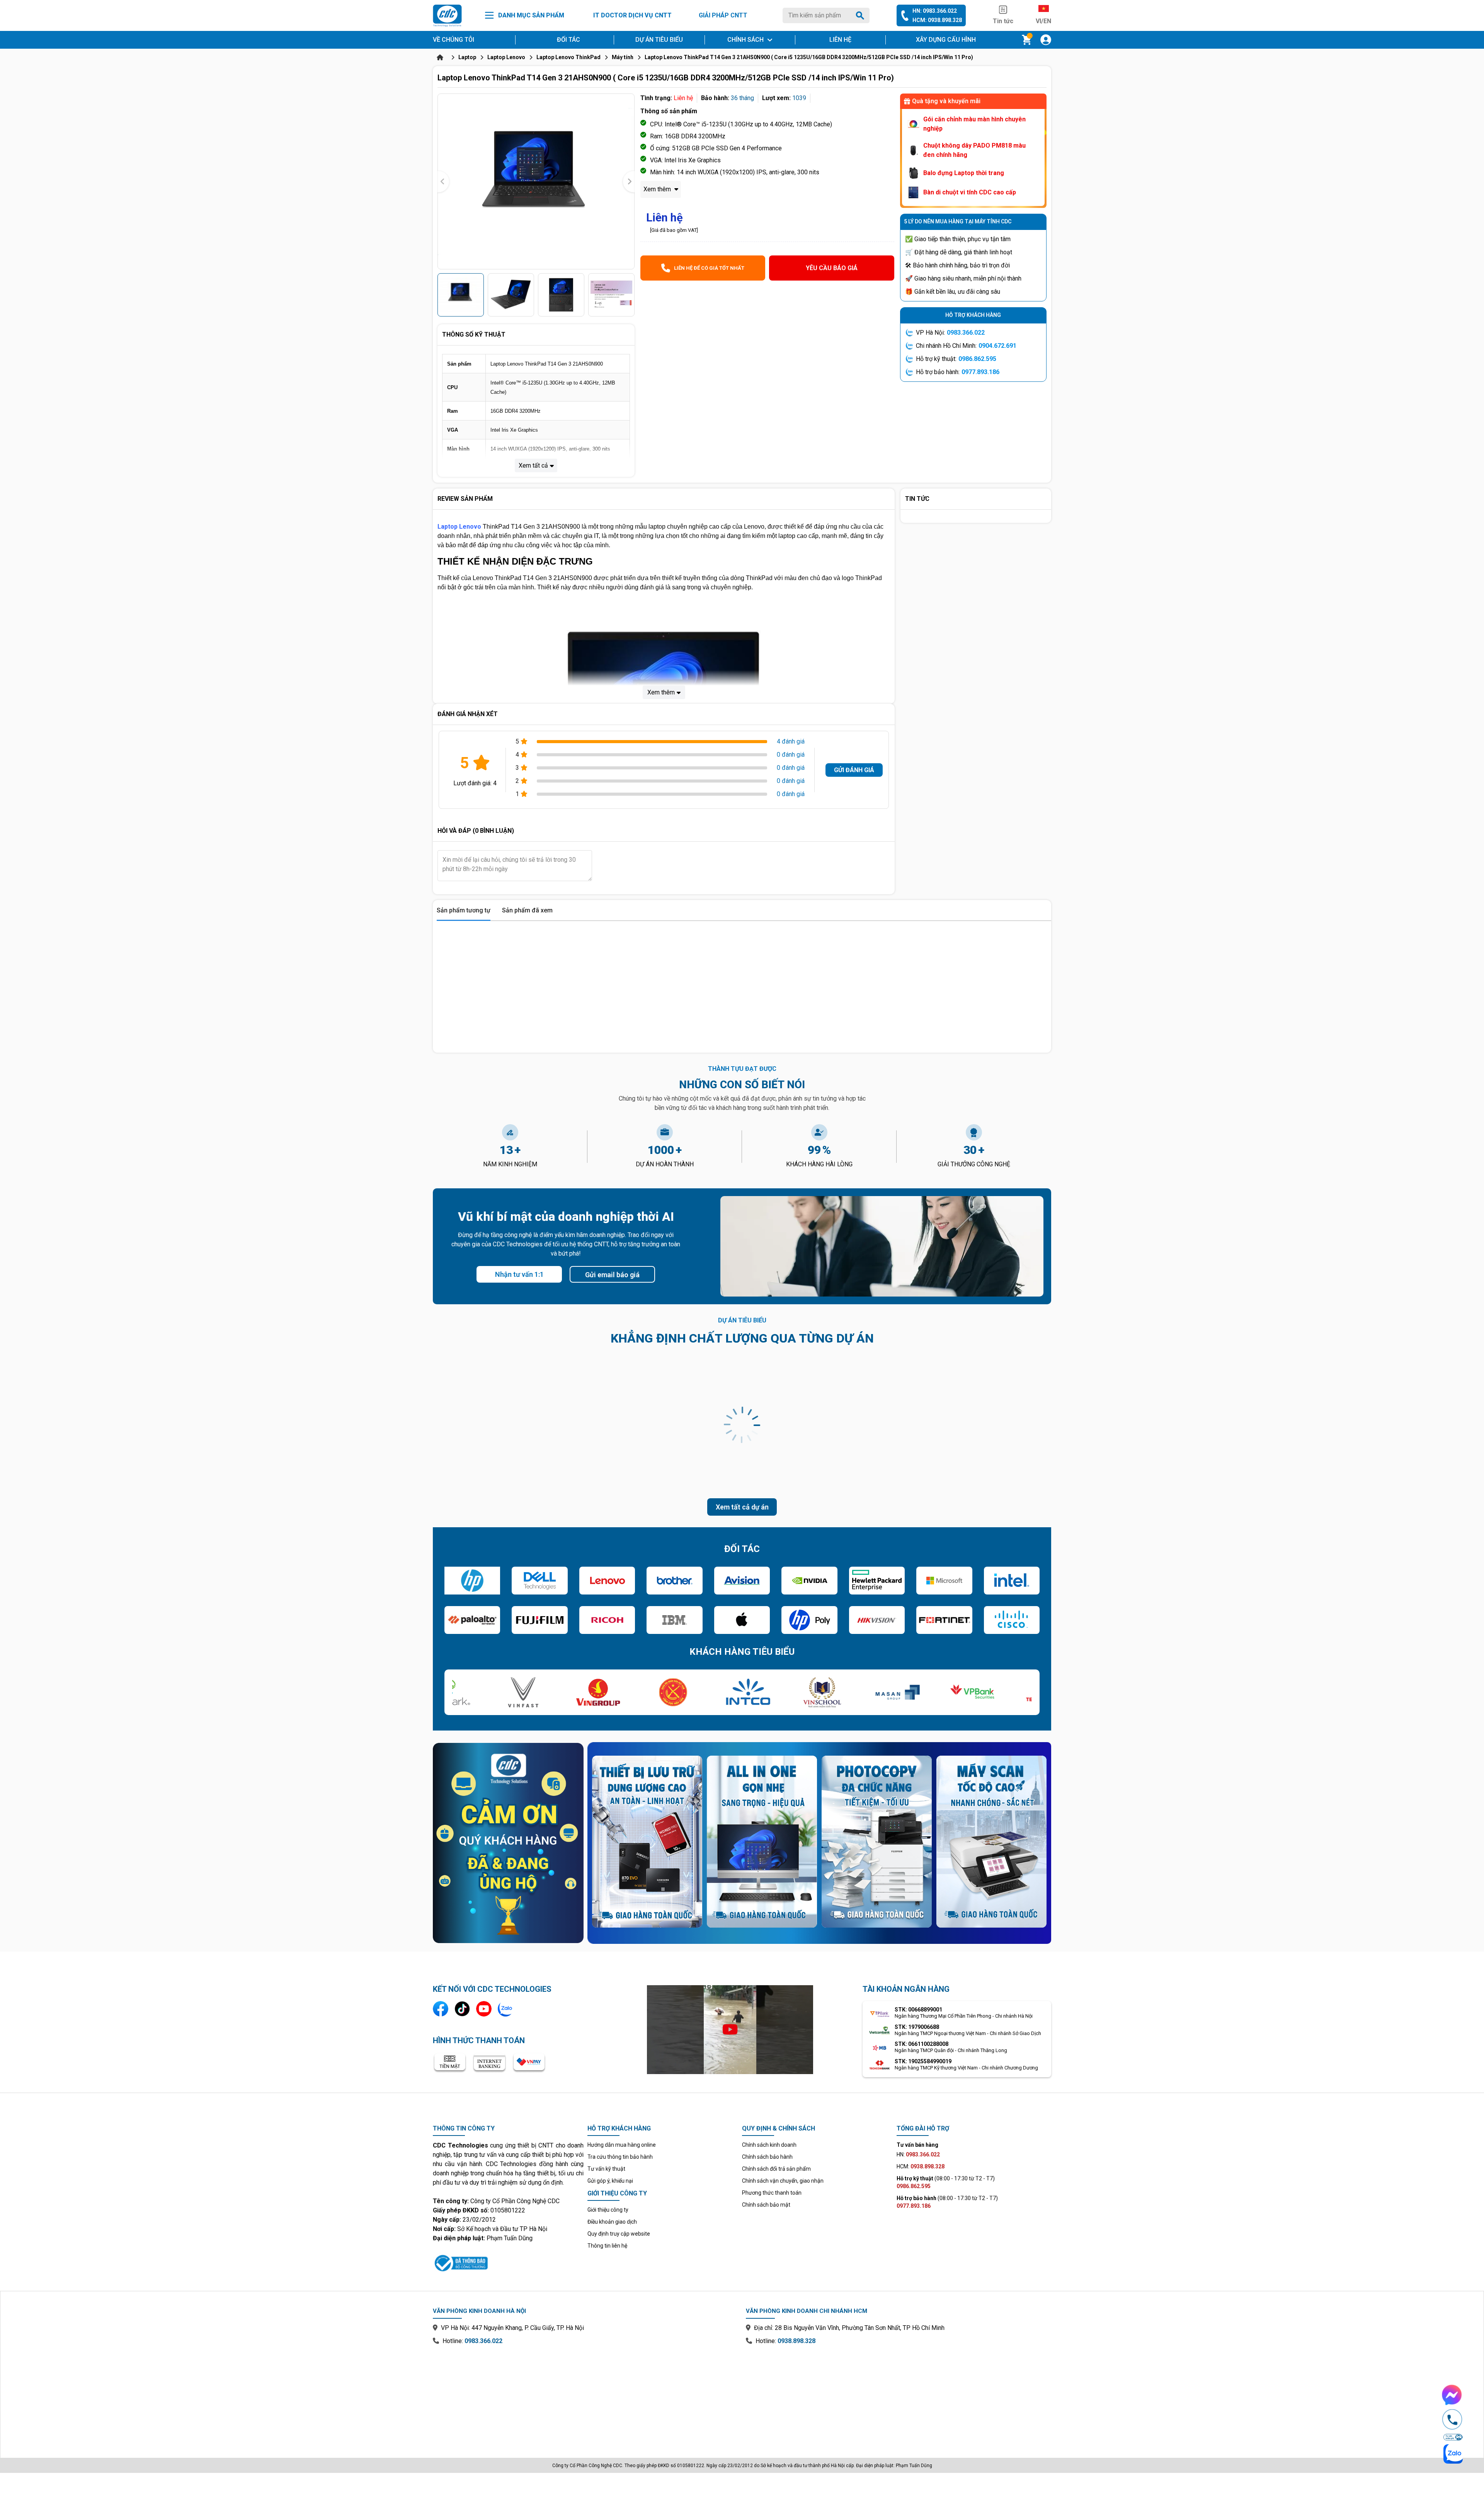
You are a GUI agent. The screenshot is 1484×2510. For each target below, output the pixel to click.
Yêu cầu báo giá (832, 268)
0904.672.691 (997, 346)
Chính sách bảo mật (766, 2205)
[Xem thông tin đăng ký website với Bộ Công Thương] (508, 2262)
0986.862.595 (977, 359)
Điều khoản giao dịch (612, 2222)
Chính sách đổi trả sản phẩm (776, 2169)
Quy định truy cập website (619, 2234)
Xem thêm (658, 189)
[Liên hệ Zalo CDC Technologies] (505, 2009)
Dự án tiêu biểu (659, 40)
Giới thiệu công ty (608, 2210)
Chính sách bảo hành (767, 2157)
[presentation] (443, 181)
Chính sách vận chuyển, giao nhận (783, 2181)
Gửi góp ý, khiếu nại (610, 2181)
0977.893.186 (980, 372)
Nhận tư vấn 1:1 (519, 1274)
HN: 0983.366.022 (935, 11)
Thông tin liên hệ (607, 2246)
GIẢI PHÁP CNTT (723, 15)
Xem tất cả (533, 465)
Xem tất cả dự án (742, 1507)
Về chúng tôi (454, 40)
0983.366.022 (966, 333)
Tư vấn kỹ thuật (606, 2169)
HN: (918, 2154)
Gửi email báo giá (612, 1275)
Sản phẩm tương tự (464, 910)
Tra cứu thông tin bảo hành (620, 2157)
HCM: (921, 2166)
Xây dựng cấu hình (946, 40)
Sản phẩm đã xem (527, 910)
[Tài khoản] (1046, 40)
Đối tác (568, 40)
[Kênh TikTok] (462, 2009)
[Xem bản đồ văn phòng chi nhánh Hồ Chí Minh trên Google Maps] (899, 2396)
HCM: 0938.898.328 (937, 20)
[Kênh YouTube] (484, 2009)
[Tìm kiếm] (861, 15)
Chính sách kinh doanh (769, 2145)
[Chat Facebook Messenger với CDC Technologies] (1452, 2395)
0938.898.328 (796, 2341)
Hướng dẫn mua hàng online (622, 2145)
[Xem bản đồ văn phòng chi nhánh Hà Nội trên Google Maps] (585, 2396)
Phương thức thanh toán (772, 2193)
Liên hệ (840, 40)
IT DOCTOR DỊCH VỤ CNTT (632, 15)
